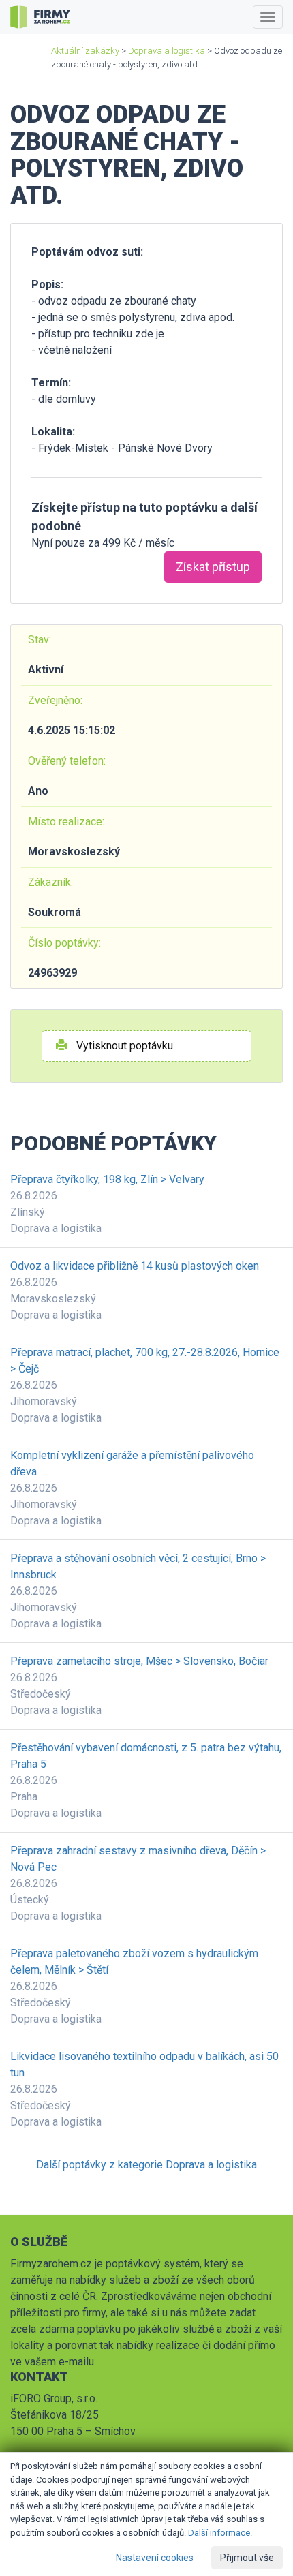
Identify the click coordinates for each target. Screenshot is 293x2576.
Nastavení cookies (155, 2558)
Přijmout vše (247, 2558)
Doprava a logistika (167, 51)
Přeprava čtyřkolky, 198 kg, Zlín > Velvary (107, 1179)
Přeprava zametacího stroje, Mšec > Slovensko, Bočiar (139, 1661)
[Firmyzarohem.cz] (40, 17)
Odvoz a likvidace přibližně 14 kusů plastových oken (135, 1266)
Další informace (219, 2533)
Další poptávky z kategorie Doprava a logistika (146, 2165)
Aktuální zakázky (85, 51)
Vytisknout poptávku (123, 1046)
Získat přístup (213, 567)
